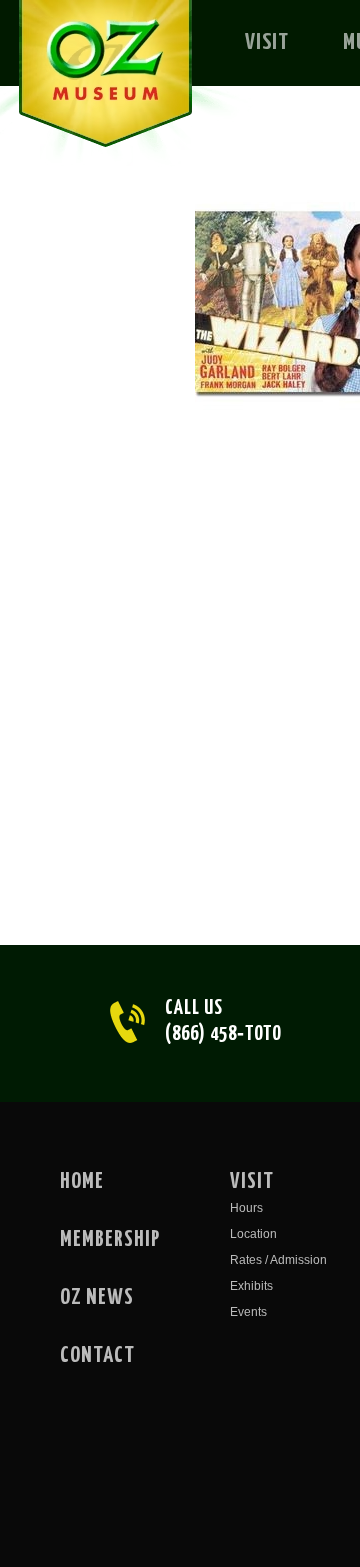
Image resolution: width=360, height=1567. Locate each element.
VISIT (267, 42)
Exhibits (251, 1286)
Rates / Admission (278, 1260)
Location (253, 1234)
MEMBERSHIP (110, 1240)
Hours (246, 1208)
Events (248, 1312)
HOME (82, 1182)
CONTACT (97, 1356)
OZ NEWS (97, 1298)
